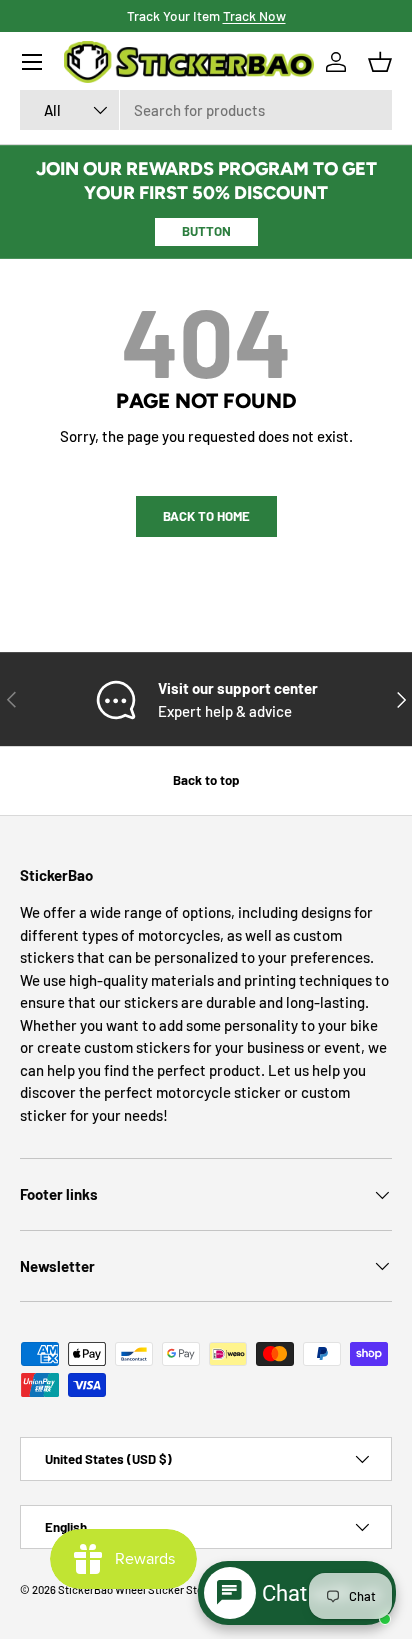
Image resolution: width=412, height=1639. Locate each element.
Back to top (206, 780)
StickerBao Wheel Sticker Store (135, 1589)
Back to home (206, 516)
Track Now (254, 15)
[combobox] (206, 110)
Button (206, 231)
